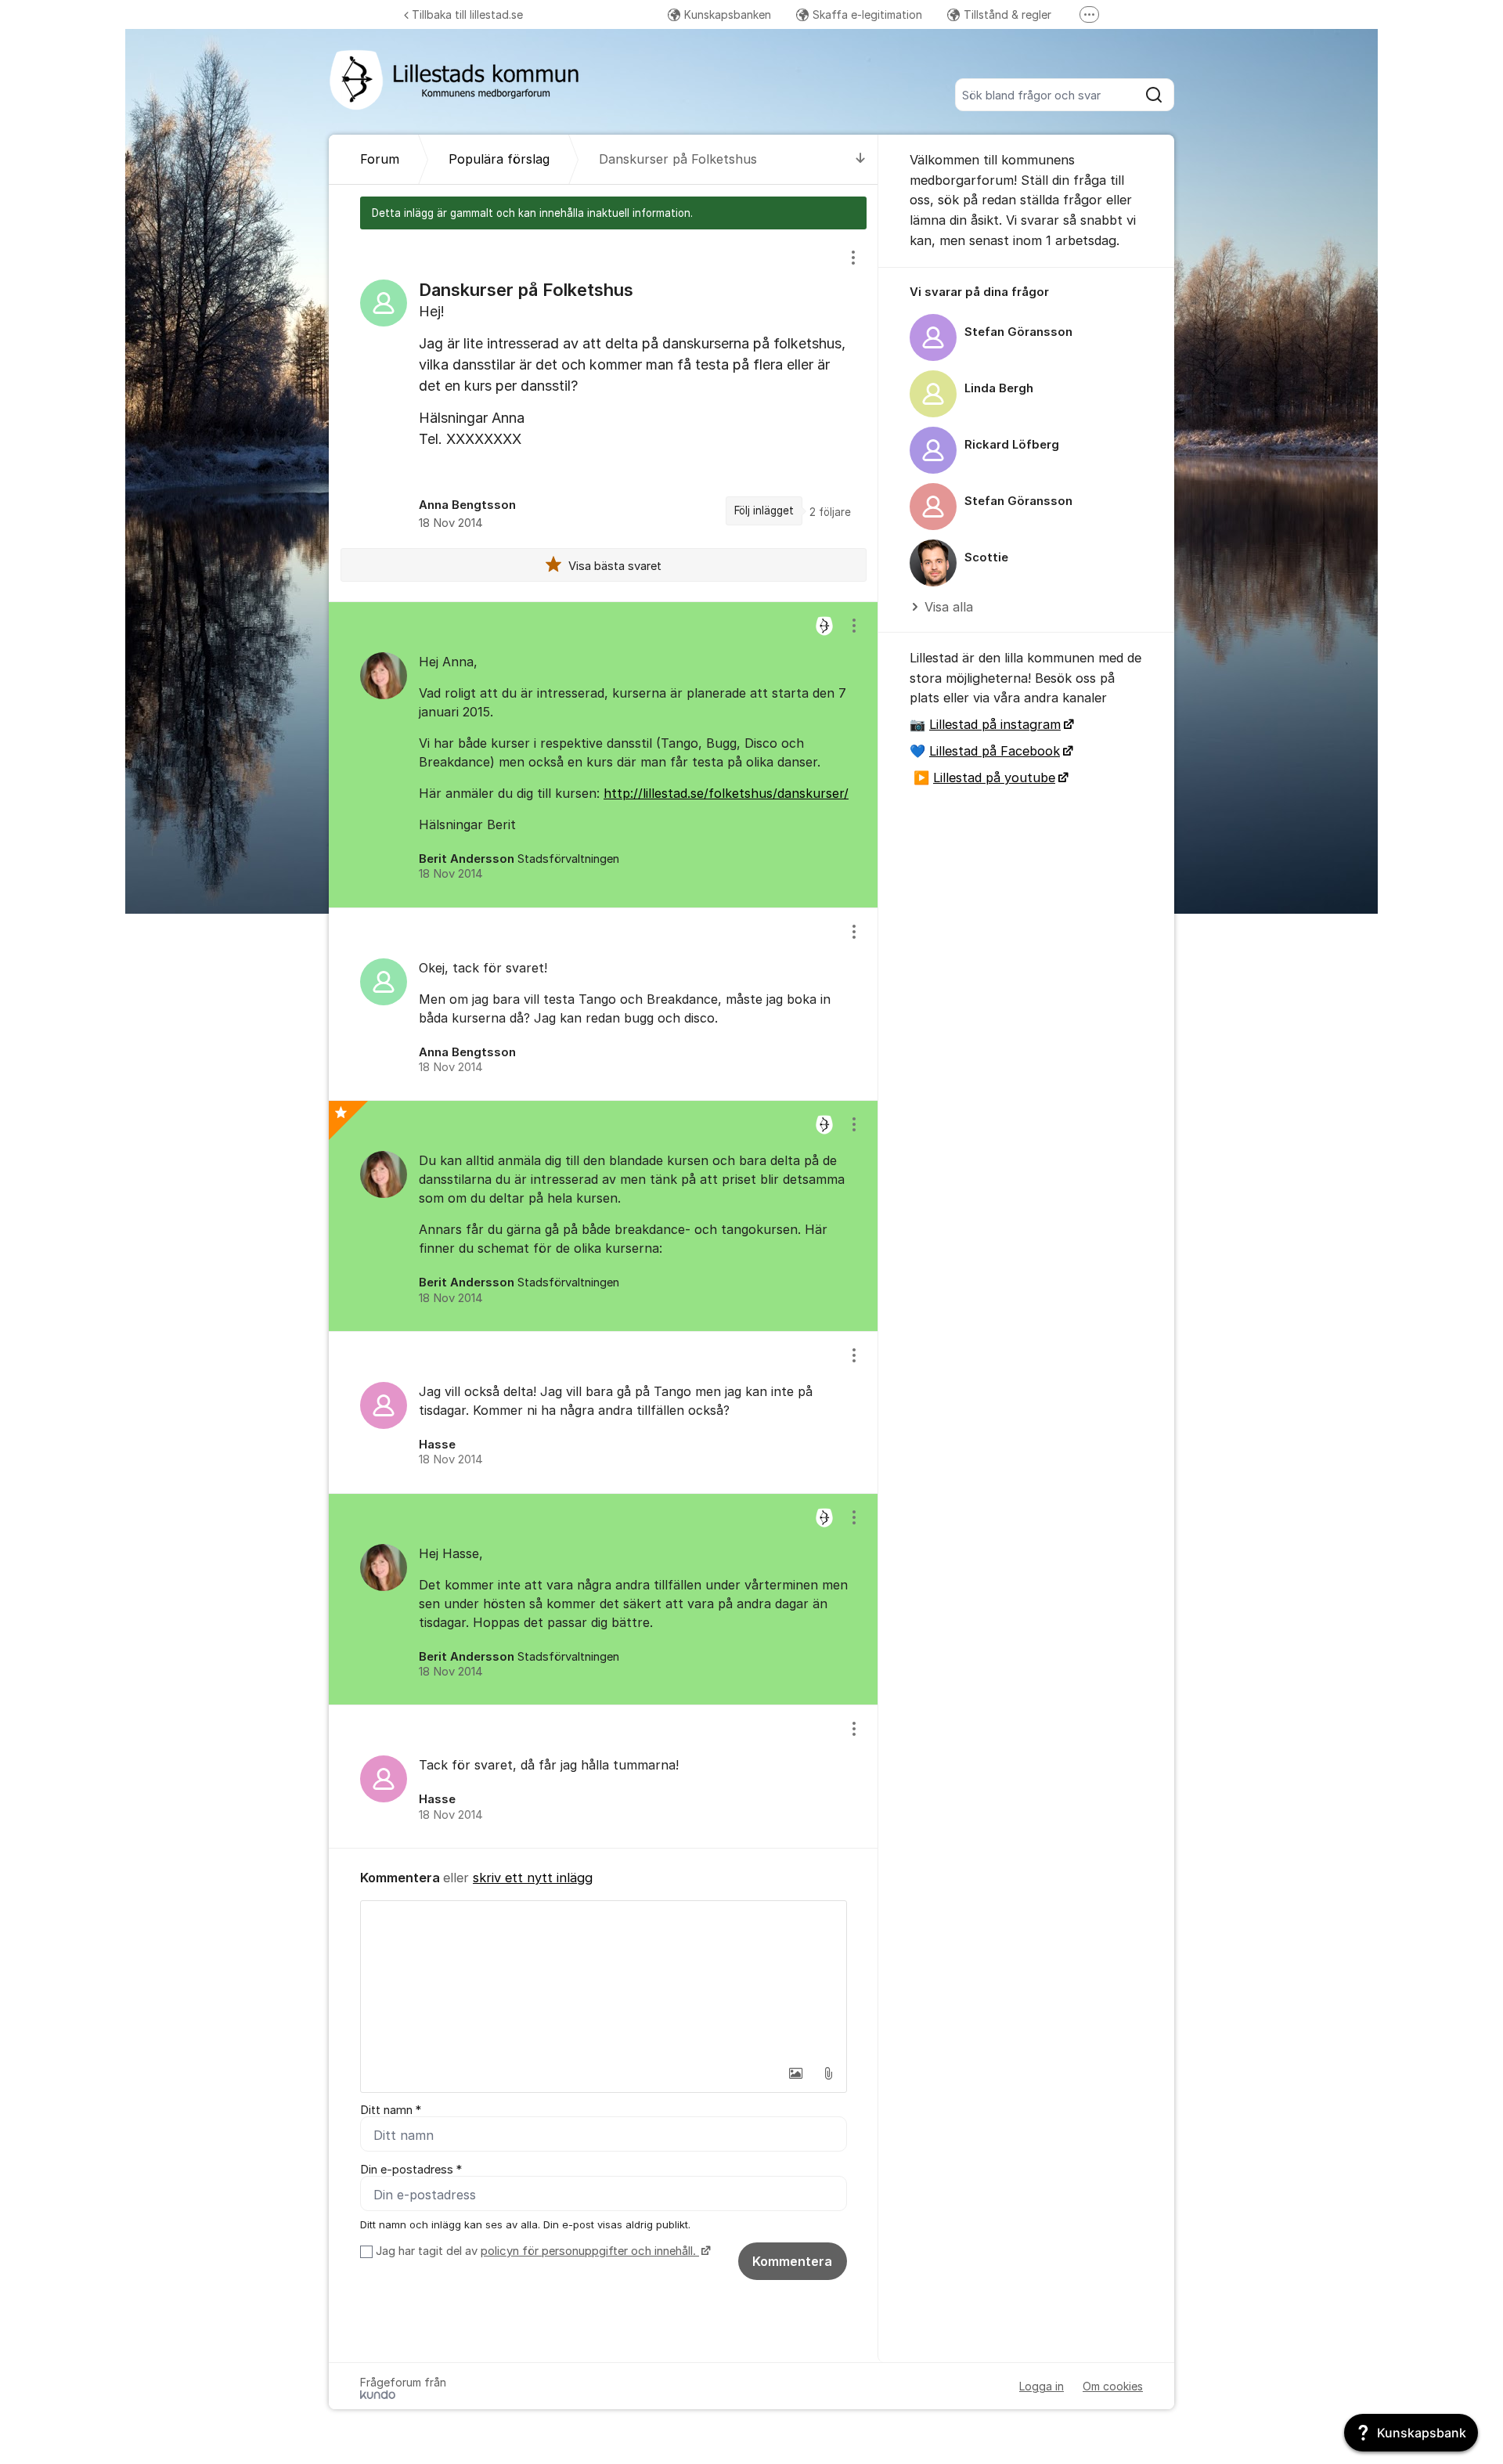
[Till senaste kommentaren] (861, 159)
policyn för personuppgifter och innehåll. (590, 2251)
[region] (604, 415)
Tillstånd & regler (1007, 14)
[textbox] (604, 1979)
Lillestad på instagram (995, 724)
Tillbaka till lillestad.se (467, 14)
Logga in (1042, 2386)
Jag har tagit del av (536, 2251)
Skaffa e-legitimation (867, 14)
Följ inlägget (764, 510)
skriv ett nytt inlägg (533, 1878)
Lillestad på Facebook (995, 751)
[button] (795, 2073)
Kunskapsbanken (728, 14)
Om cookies (1113, 2386)
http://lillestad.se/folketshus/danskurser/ (726, 793)
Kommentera (792, 2261)
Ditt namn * (391, 2110)
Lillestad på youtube (994, 777)
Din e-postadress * (411, 2170)
